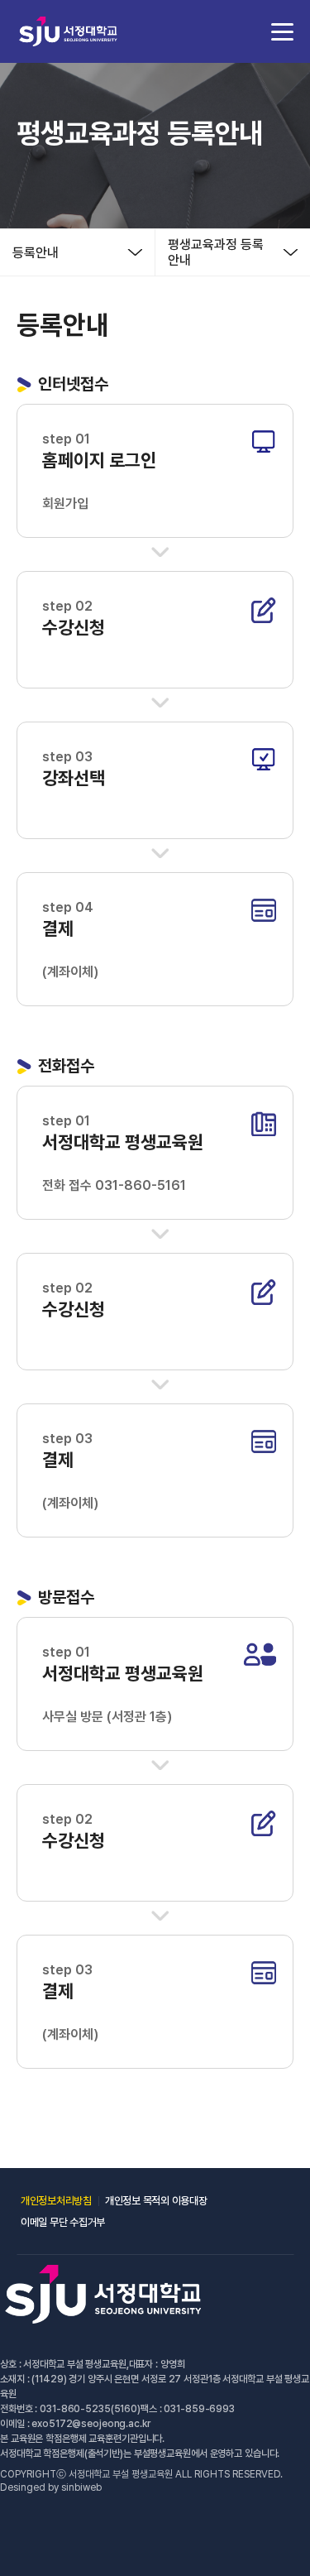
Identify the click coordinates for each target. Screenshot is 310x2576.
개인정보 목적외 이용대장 (156, 2201)
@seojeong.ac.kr (111, 2424)
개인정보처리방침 (56, 2201)
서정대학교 (68, 31)
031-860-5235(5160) (90, 2409)
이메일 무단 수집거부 (63, 2222)
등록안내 (36, 253)
